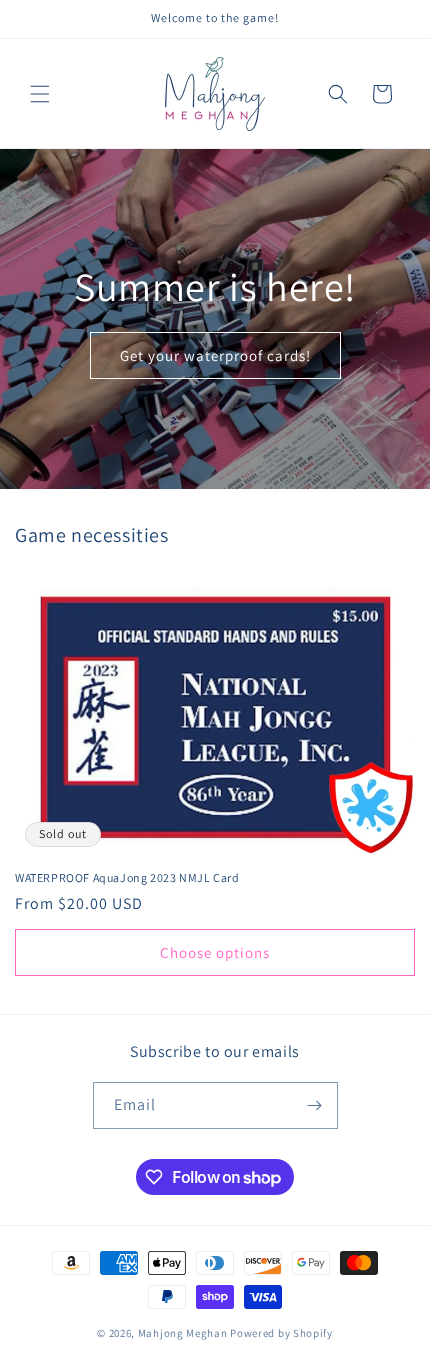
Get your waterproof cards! (215, 354)
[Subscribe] (315, 1105)
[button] (40, 94)
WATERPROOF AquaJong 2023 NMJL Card (127, 877)
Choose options (215, 952)
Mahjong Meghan (183, 1333)
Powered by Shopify (281, 1333)
